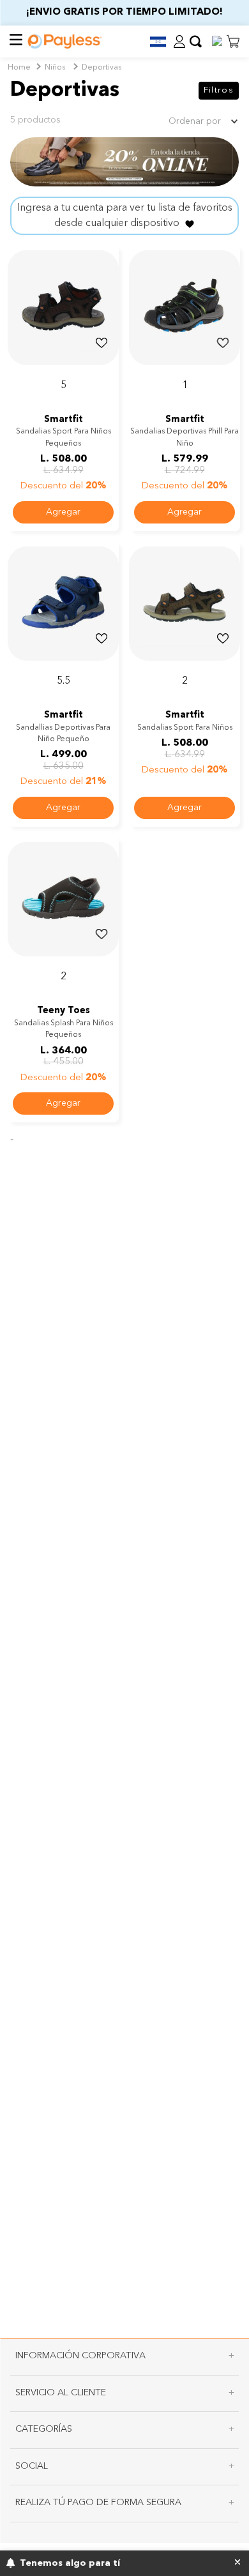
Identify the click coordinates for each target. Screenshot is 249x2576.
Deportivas (102, 68)
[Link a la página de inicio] (19, 68)
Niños (55, 68)
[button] (153, 42)
